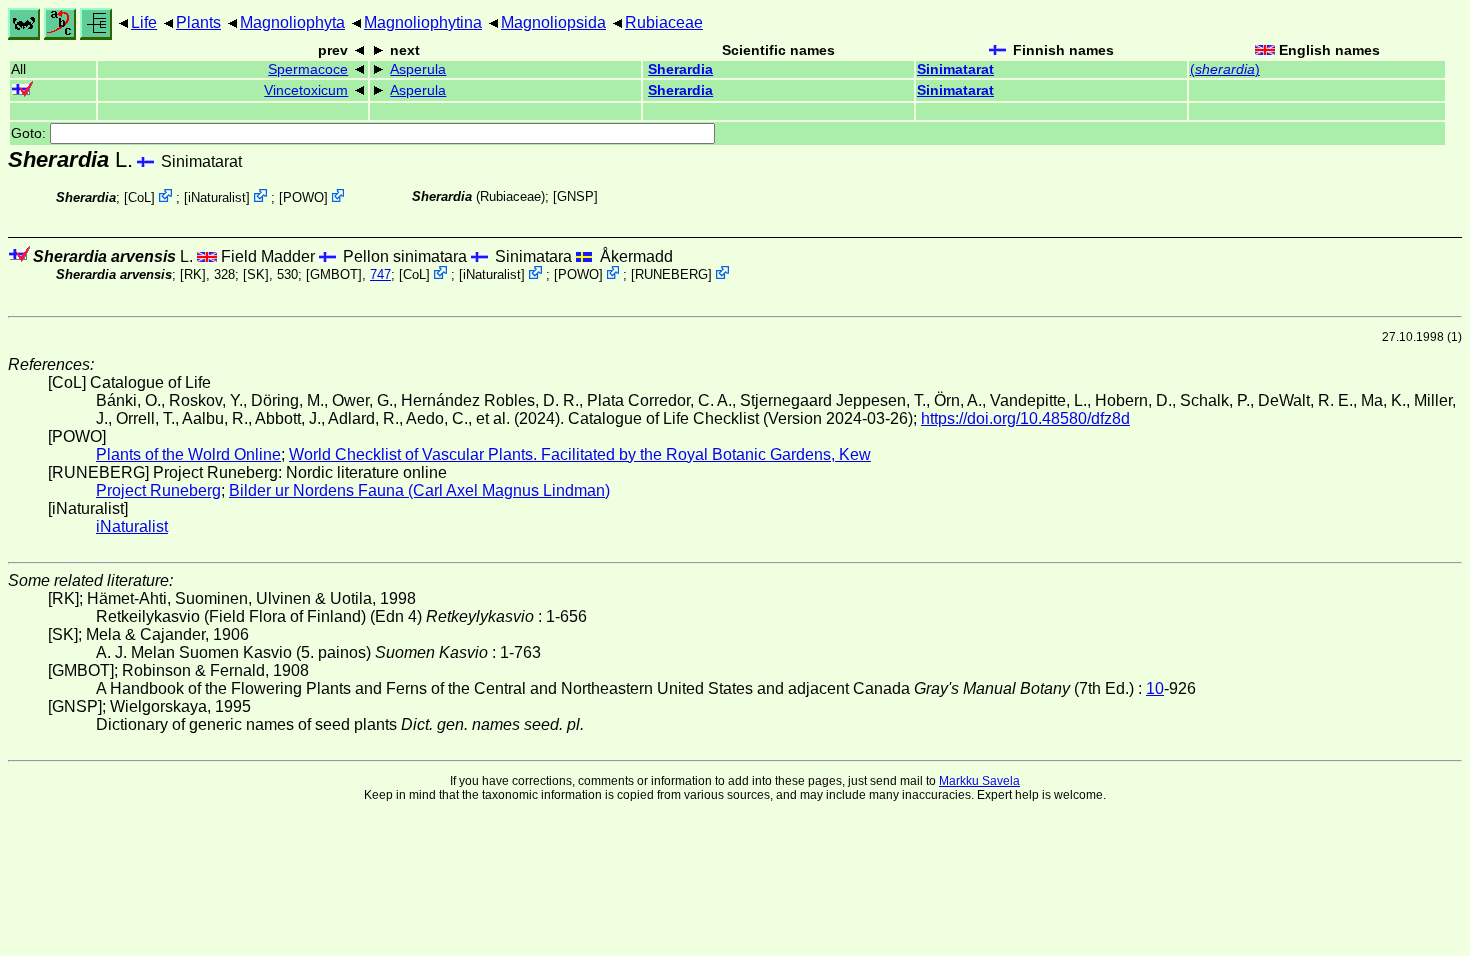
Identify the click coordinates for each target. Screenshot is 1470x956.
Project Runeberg (158, 490)
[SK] (256, 274)
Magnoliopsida (553, 22)
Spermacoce (308, 69)
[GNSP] (575, 196)
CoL (139, 197)
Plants (198, 22)
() (1225, 69)
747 (380, 274)
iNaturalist (217, 197)
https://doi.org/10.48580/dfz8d (1025, 418)
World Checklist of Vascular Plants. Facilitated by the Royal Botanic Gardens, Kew (580, 454)
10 (1155, 688)
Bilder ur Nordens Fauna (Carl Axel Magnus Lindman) (419, 490)
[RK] (193, 274)
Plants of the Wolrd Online (188, 454)
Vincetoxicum (306, 90)
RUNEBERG (671, 274)
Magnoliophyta (292, 22)
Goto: (30, 133)
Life (144, 22)
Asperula (418, 69)
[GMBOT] (334, 274)
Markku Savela (979, 781)
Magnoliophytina (423, 22)
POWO (303, 197)
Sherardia (680, 69)
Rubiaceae (664, 22)
